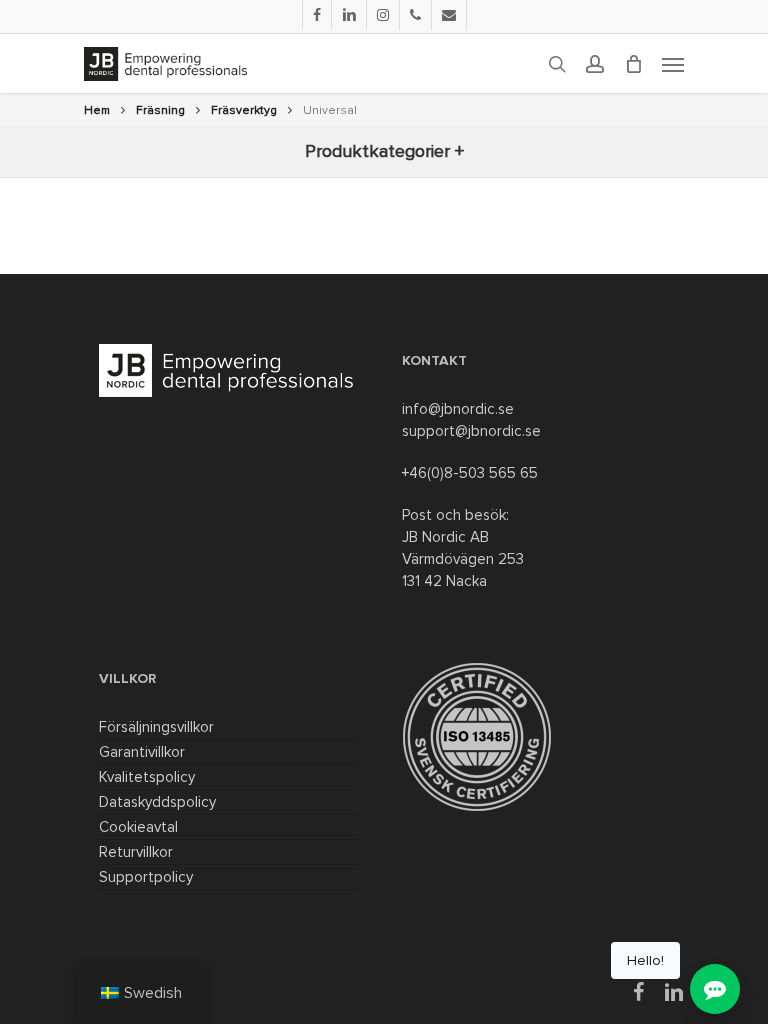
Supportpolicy (146, 877)
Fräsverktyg (244, 110)
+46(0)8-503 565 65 (470, 473)
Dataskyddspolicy (157, 802)
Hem (97, 110)
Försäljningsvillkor (156, 727)
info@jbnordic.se (458, 409)
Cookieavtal (138, 827)
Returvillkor (136, 852)
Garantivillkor (142, 752)
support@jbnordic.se (471, 431)
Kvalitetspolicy (147, 777)
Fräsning (160, 110)
